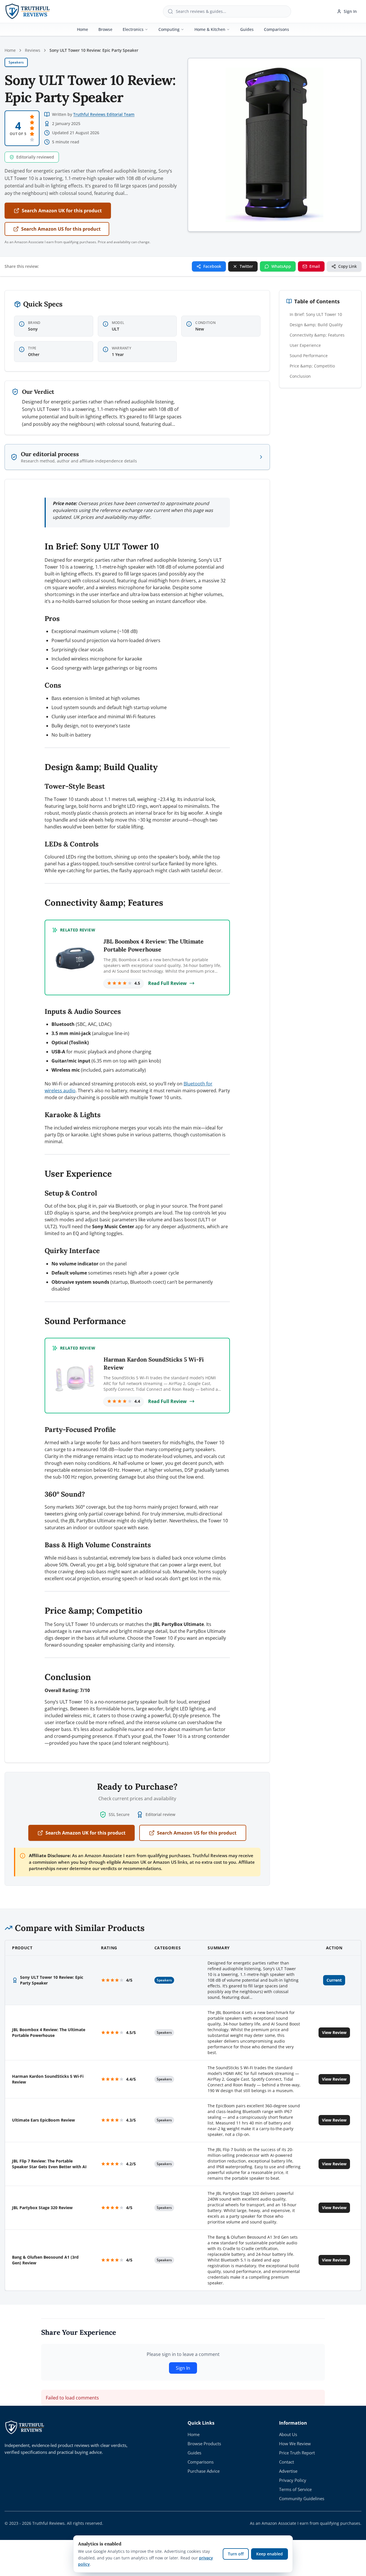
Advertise (288, 2471)
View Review (334, 2032)
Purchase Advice (204, 2471)
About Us (288, 2434)
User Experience (305, 345)
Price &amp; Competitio (312, 366)
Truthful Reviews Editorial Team (104, 114)
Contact (287, 2462)
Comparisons (277, 29)
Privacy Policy (293, 2480)
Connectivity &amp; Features (317, 335)
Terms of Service (295, 2489)
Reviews (33, 50)
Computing (169, 29)
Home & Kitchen (210, 29)
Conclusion (300, 376)
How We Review (295, 2444)
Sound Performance (309, 356)
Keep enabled (269, 2554)
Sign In (350, 11)
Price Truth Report (297, 2453)
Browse (105, 29)
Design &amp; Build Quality (316, 325)
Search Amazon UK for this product (62, 211)
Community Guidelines (302, 2498)
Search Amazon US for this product (61, 229)
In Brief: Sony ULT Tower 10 (316, 314)
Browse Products (204, 2444)
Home (82, 29)
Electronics (133, 29)
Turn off (236, 2554)
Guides (247, 29)
